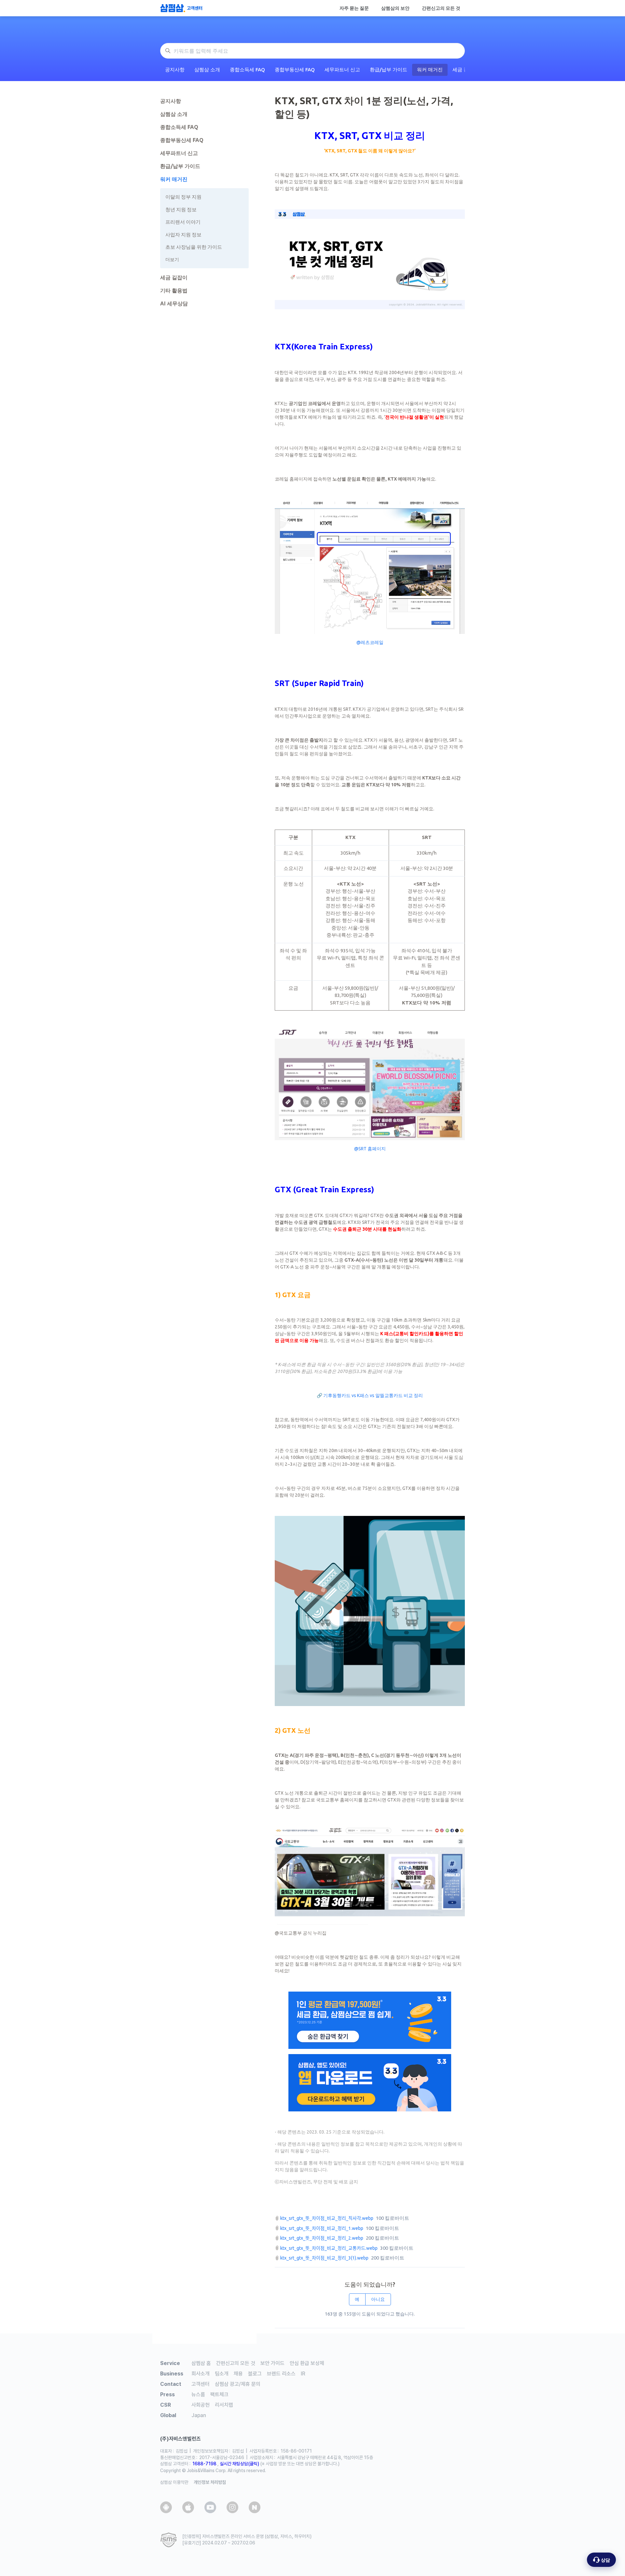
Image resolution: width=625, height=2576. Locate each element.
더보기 (172, 259)
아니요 (378, 2299)
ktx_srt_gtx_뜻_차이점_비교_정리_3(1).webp (324, 2258)
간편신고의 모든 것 (441, 8)
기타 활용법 (174, 290)
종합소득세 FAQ (247, 70)
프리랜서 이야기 (183, 222)
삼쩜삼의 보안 (395, 8)
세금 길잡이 (174, 277)
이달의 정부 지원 (183, 197)
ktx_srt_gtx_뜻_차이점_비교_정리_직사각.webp (327, 2218)
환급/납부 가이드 (389, 70)
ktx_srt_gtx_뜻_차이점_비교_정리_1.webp (322, 2228)
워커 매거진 (430, 70)
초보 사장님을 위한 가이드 (194, 247)
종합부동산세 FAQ (295, 70)
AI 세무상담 (174, 303)
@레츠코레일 (370, 642)
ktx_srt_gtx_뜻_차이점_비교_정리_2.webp (322, 2238)
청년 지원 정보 (181, 210)
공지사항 (175, 70)
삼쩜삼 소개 (207, 70)
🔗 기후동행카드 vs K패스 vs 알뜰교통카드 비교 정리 (370, 1395)
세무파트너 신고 (342, 70)
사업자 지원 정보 (183, 235)
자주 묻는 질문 (354, 8)
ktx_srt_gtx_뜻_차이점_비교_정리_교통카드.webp (329, 2248)
